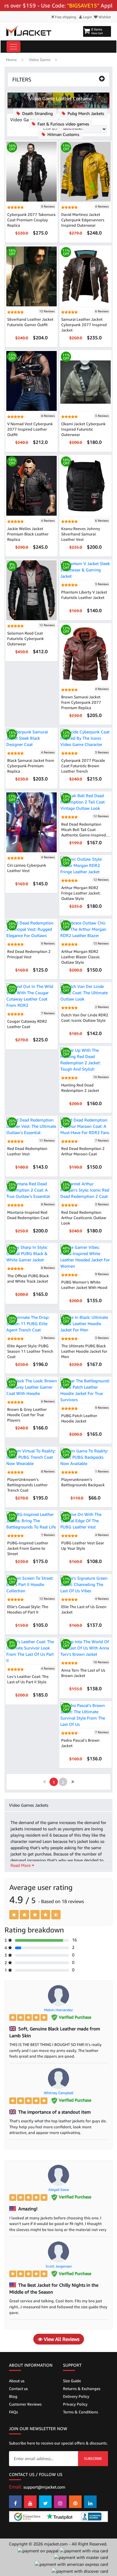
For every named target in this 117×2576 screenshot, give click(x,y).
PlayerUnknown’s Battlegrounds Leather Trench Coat (27, 1485)
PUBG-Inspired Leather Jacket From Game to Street (28, 1548)
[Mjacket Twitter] (45, 2502)
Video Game (40, 60)
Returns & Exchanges (82, 2389)
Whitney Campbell (58, 2093)
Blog (13, 2396)
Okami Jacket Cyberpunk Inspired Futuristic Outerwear (83, 429)
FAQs (13, 2412)
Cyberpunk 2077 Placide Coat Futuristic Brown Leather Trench (83, 766)
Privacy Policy (75, 2404)
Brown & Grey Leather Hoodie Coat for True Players (27, 1415)
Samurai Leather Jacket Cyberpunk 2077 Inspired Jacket (84, 325)
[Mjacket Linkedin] (90, 2502)
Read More (21, 1865)
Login (87, 17)
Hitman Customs (63, 134)
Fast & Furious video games (63, 124)
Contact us (18, 2389)
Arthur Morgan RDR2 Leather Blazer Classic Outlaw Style (81, 957)
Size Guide (72, 2381)
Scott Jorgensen (59, 2266)
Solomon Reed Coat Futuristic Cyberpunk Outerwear (25, 638)
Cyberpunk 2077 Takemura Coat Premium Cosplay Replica (31, 220)
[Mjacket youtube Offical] (30, 2502)
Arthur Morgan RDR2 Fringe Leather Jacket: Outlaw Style (81, 893)
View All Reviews (61, 2339)
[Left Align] (14, 1915)
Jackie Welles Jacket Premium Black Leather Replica (28, 534)
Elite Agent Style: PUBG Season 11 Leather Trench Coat (30, 1351)
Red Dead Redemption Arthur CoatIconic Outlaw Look (84, 1218)
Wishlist (104, 17)
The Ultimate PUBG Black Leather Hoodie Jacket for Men (84, 1351)
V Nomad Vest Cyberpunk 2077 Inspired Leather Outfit (30, 429)
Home (11, 60)
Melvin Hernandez (58, 2010)
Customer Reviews (25, 2404)
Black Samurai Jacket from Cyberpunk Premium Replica (31, 766)
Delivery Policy (76, 2396)
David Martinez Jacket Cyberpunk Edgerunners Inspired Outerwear (83, 220)
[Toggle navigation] (13, 47)
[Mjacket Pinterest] (75, 2502)
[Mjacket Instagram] (60, 2502)
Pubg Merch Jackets (85, 113)
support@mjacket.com (44, 2487)
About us (17, 2381)
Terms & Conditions (81, 2412)
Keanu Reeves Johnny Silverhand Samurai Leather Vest (81, 534)
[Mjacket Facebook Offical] (15, 2502)
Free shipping (65, 17)
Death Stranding (37, 113)
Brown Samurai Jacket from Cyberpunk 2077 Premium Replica (81, 702)
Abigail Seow (59, 2190)
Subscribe (93, 2458)
